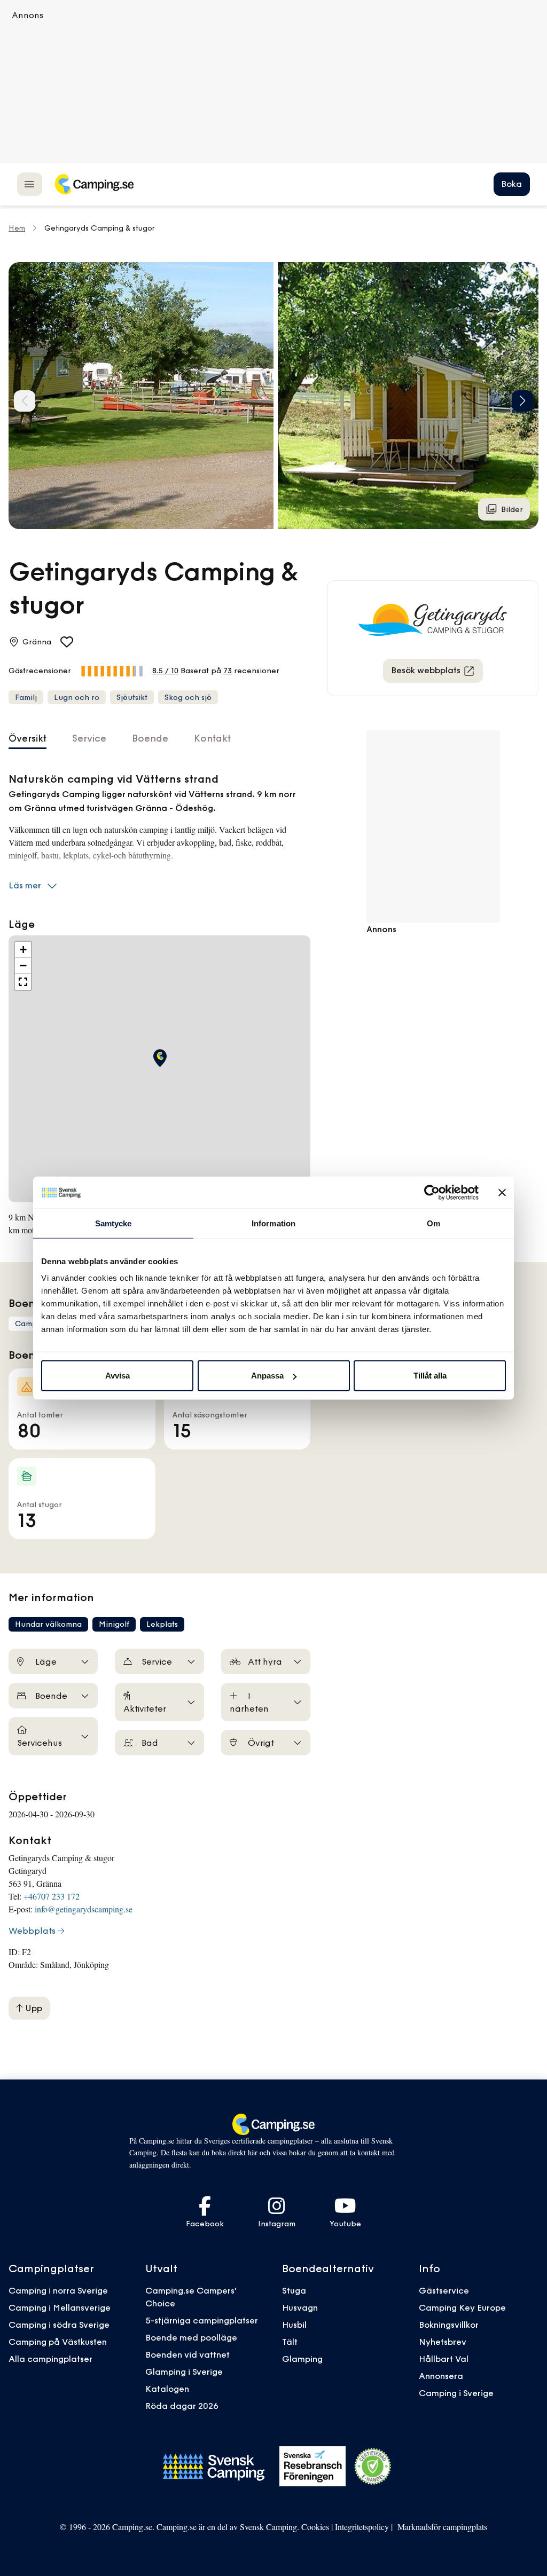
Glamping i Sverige (184, 2372)
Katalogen (167, 2389)
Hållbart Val (444, 2359)
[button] (522, 401)
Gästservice (444, 2290)
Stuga (294, 2290)
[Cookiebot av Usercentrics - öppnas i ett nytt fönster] (432, 1192)
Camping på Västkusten (58, 2342)
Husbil (294, 2325)
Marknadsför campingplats (442, 2527)
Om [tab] (433, 1223)
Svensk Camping (268, 2527)
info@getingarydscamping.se (84, 1909)
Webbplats (32, 1931)
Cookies (315, 2527)
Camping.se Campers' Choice (191, 2297)
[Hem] (94, 184)
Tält (290, 2342)
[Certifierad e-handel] (373, 2467)
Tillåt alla (430, 1376)
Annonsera (441, 2376)
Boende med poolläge (191, 2337)
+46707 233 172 (52, 1896)
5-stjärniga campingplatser (202, 2320)
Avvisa (118, 1376)
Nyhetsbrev (443, 2342)
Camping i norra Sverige (58, 2290)
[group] (141, 396)
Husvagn (300, 2307)
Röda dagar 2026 (182, 2406)
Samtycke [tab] (114, 1223)
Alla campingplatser (50, 2359)
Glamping (302, 2359)
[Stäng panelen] (502, 1192)
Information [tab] (273, 1223)
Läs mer (25, 885)
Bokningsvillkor (449, 2325)
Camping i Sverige (456, 2393)
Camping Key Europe (462, 2307)
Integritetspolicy (362, 2527)
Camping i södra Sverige (59, 2325)
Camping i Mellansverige (60, 2307)
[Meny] (30, 184)
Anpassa (267, 1376)
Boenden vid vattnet (187, 2354)
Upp (33, 2008)
